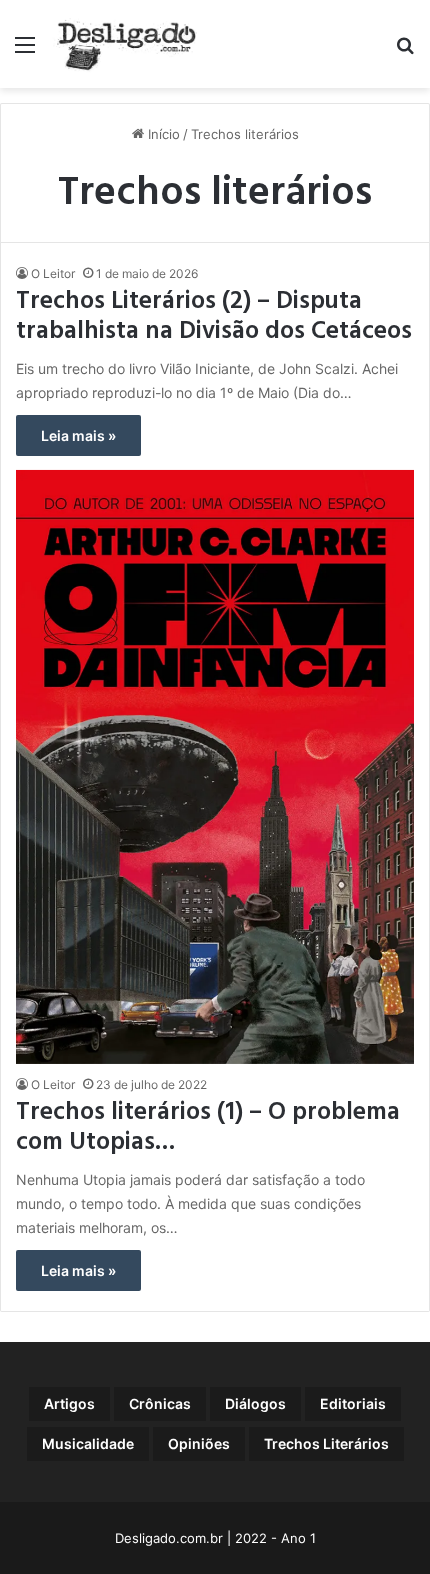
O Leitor (53, 273)
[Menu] (25, 51)
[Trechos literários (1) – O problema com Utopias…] (214, 767)
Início (162, 134)
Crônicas (160, 1403)
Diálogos (255, 1403)
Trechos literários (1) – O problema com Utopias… (208, 1128)
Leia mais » (78, 435)
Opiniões (199, 1443)
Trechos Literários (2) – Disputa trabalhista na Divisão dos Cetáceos (214, 317)
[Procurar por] (405, 51)
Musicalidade (88, 1443)
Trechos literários (326, 1443)
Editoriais (353, 1403)
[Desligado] (126, 44)
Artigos (69, 1403)
